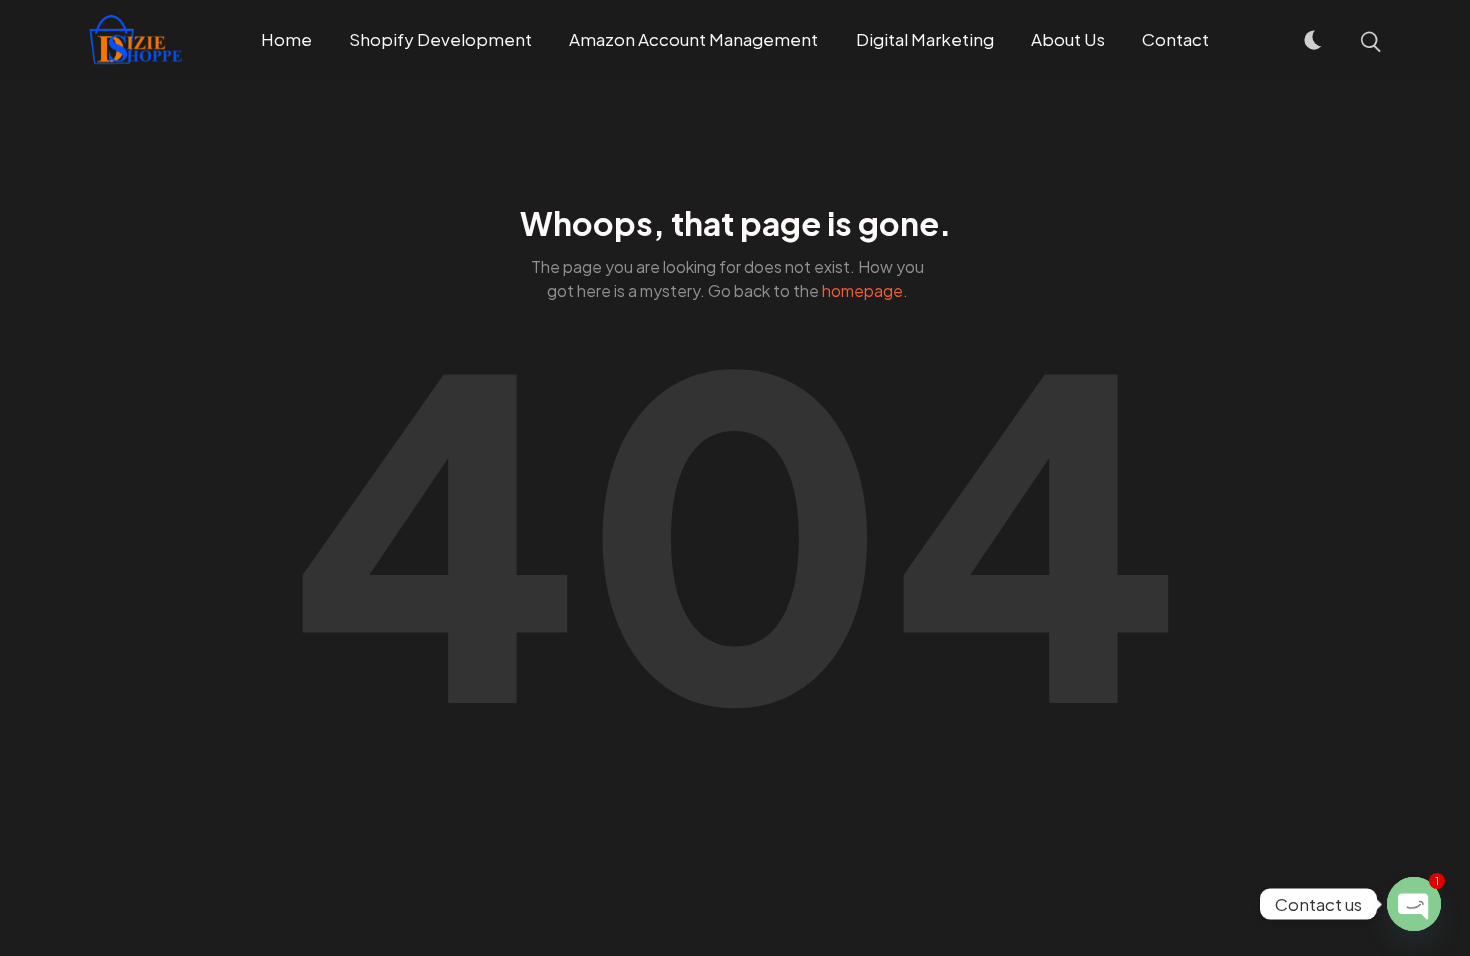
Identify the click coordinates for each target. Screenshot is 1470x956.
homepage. (865, 290)
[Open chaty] (1414, 904)
